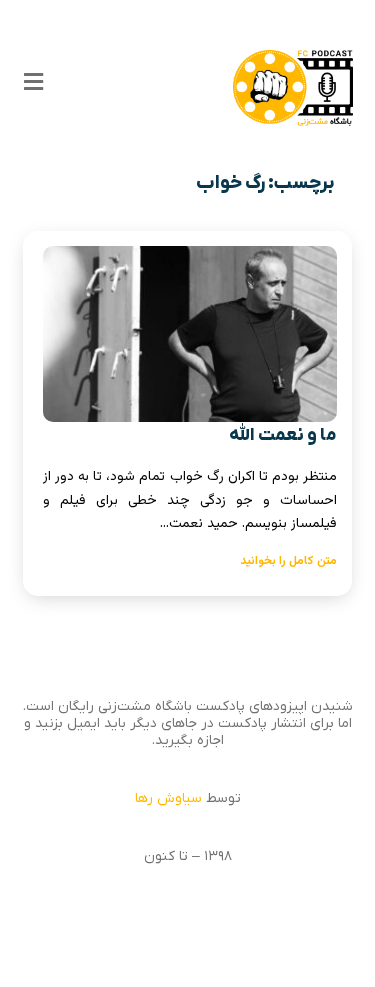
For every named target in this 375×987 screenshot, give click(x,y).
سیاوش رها (168, 798)
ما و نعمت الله (283, 435)
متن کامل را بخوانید (288, 561)
